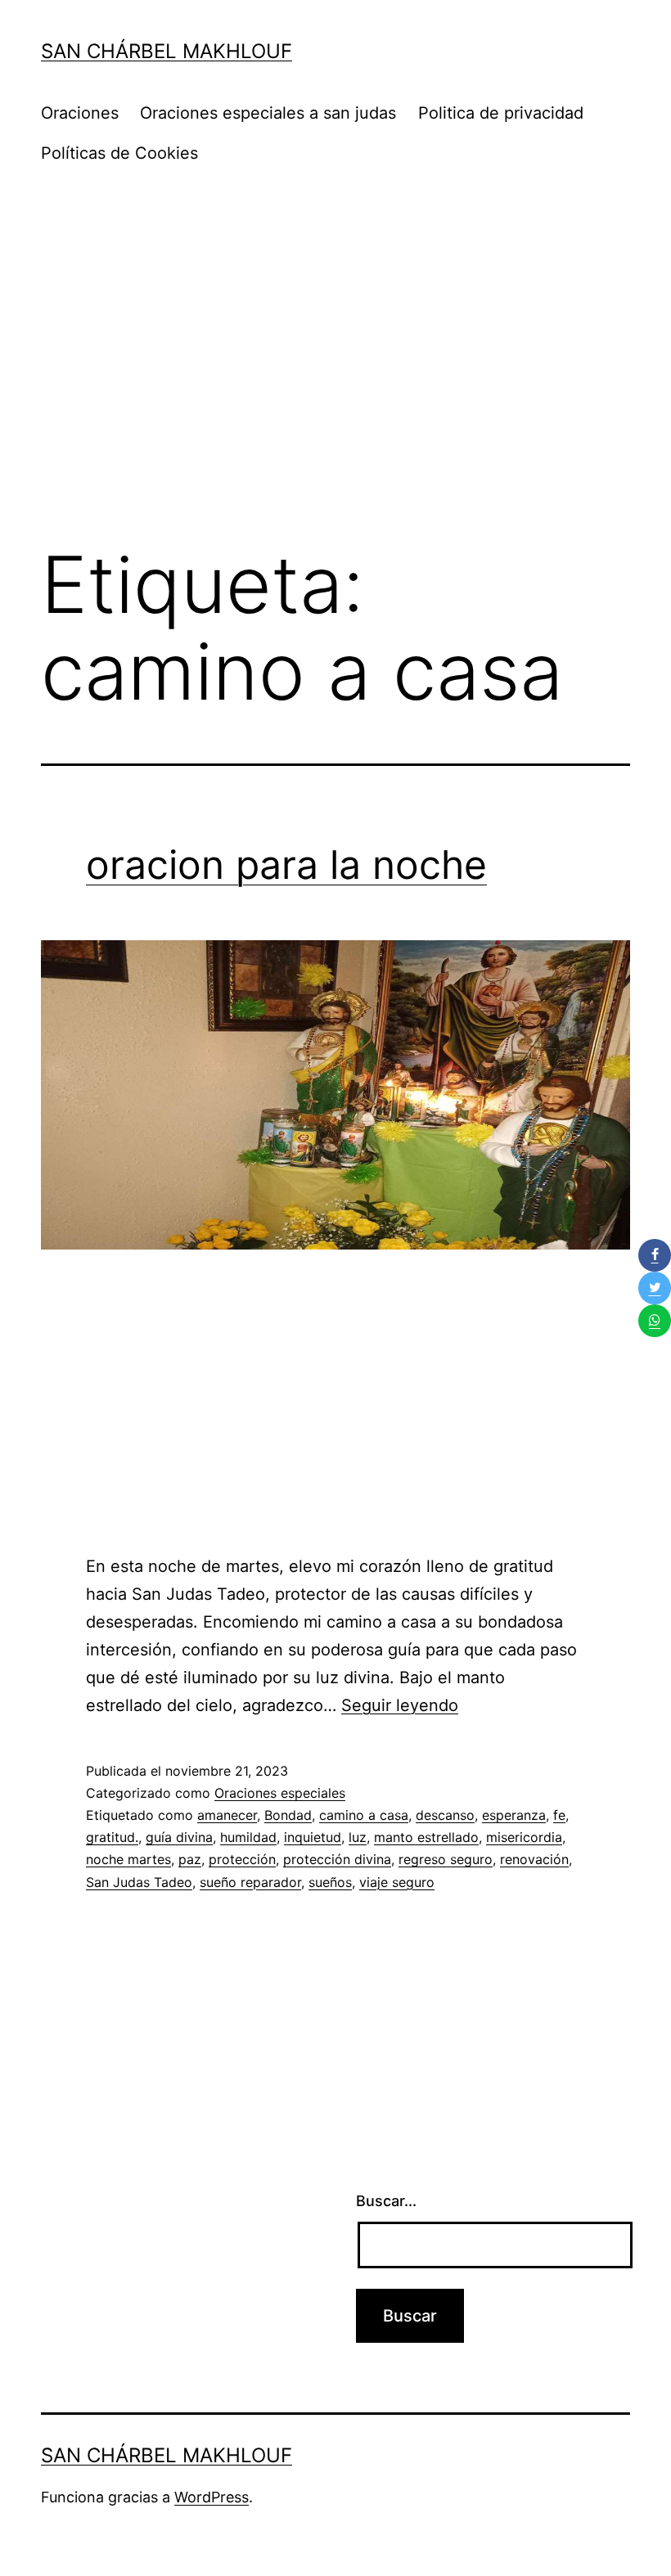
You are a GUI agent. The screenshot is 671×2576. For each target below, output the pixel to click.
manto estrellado (426, 1837)
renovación (534, 1859)
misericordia (524, 1837)
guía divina (179, 1837)
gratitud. (112, 1837)
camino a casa (364, 1815)
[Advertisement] (335, 394)
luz (358, 1837)
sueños (330, 1882)
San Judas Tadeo (139, 1882)
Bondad (288, 1815)
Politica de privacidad (501, 113)
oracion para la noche (286, 865)
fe (559, 1815)
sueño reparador (250, 1882)
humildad (248, 1837)
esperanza (514, 1815)
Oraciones (80, 113)
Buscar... (386, 2201)
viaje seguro (397, 1882)
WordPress (212, 2497)
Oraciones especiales (280, 1793)
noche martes (128, 1859)
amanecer (227, 1815)
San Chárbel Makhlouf (167, 51)
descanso (445, 1815)
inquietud (313, 1837)
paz (190, 1859)
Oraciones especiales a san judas (268, 113)
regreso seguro (446, 1859)
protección (242, 1859)
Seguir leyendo (400, 1705)
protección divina (337, 1859)
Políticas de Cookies (119, 153)
